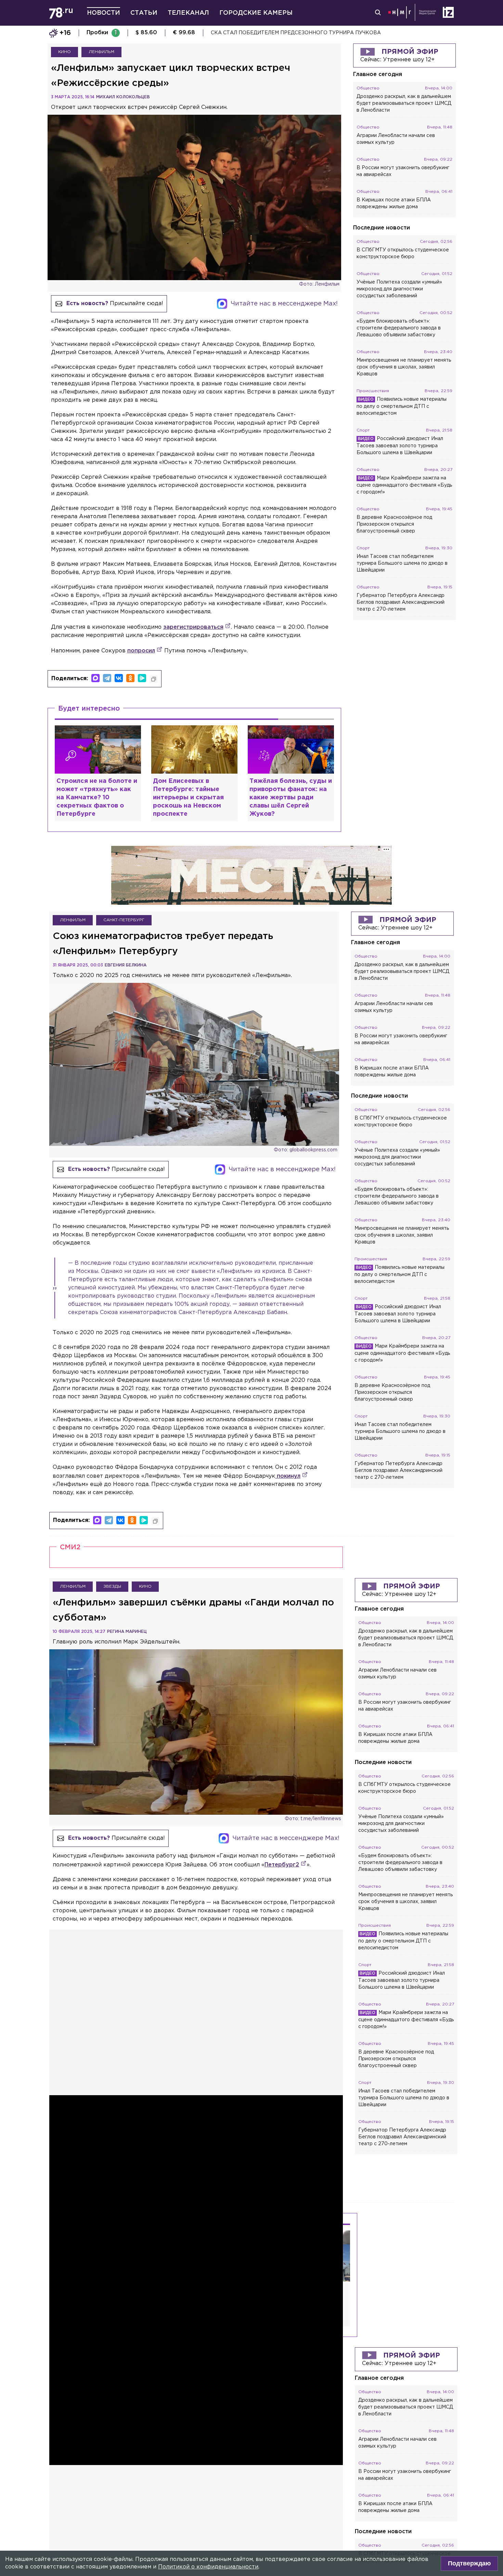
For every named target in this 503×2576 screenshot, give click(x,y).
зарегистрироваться (193, 627)
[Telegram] (107, 678)
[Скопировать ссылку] (154, 679)
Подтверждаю (469, 2563)
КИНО (65, 52)
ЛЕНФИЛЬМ (101, 52)
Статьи (144, 13)
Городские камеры (256, 13)
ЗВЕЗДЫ (112, 1586)
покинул (288, 1476)
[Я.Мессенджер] (142, 678)
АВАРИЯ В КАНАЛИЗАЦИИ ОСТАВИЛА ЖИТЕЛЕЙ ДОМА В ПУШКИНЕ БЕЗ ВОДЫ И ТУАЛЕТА (330, 33)
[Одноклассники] (130, 678)
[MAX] (95, 678)
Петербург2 (282, 1865)
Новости (104, 13)
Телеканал (188, 13)
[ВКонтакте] (119, 678)
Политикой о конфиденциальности (208, 2567)
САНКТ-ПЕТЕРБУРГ (124, 920)
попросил (141, 651)
